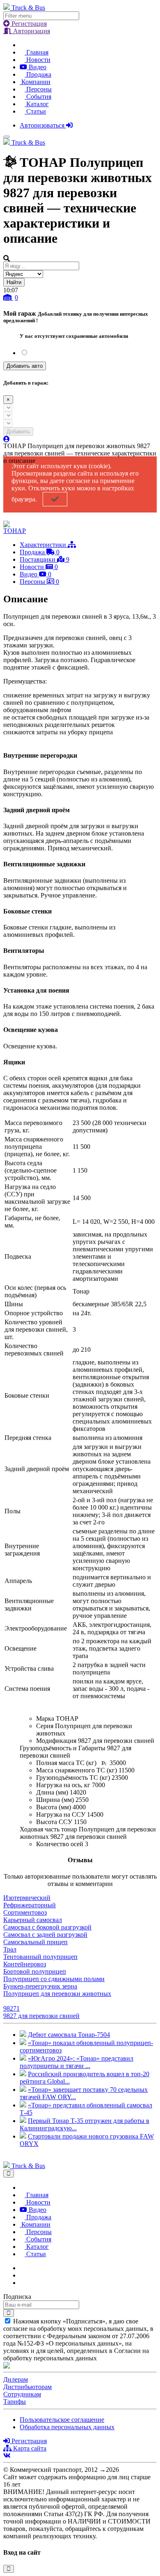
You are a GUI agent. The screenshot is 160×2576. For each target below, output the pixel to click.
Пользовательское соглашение (62, 2420)
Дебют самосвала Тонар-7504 (69, 2035)
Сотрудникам (22, 2394)
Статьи (35, 111)
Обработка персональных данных (67, 2427)
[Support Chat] (22, 2275)
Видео (37, 67)
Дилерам (16, 2379)
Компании (35, 82)
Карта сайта (29, 2448)
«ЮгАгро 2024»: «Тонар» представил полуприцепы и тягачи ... (77, 2062)
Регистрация (28, 24)
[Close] (9, 2174)
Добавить (18, 432)
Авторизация (31, 31)
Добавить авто (25, 366)
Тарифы (15, 2402)
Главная (37, 52)
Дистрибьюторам (27, 2387)
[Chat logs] (22, 2268)
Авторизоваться (43, 125)
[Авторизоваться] (7, 439)
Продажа (38, 74)
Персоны (38, 89)
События (38, 97)
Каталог (37, 104)
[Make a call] (22, 2283)
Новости (38, 60)
